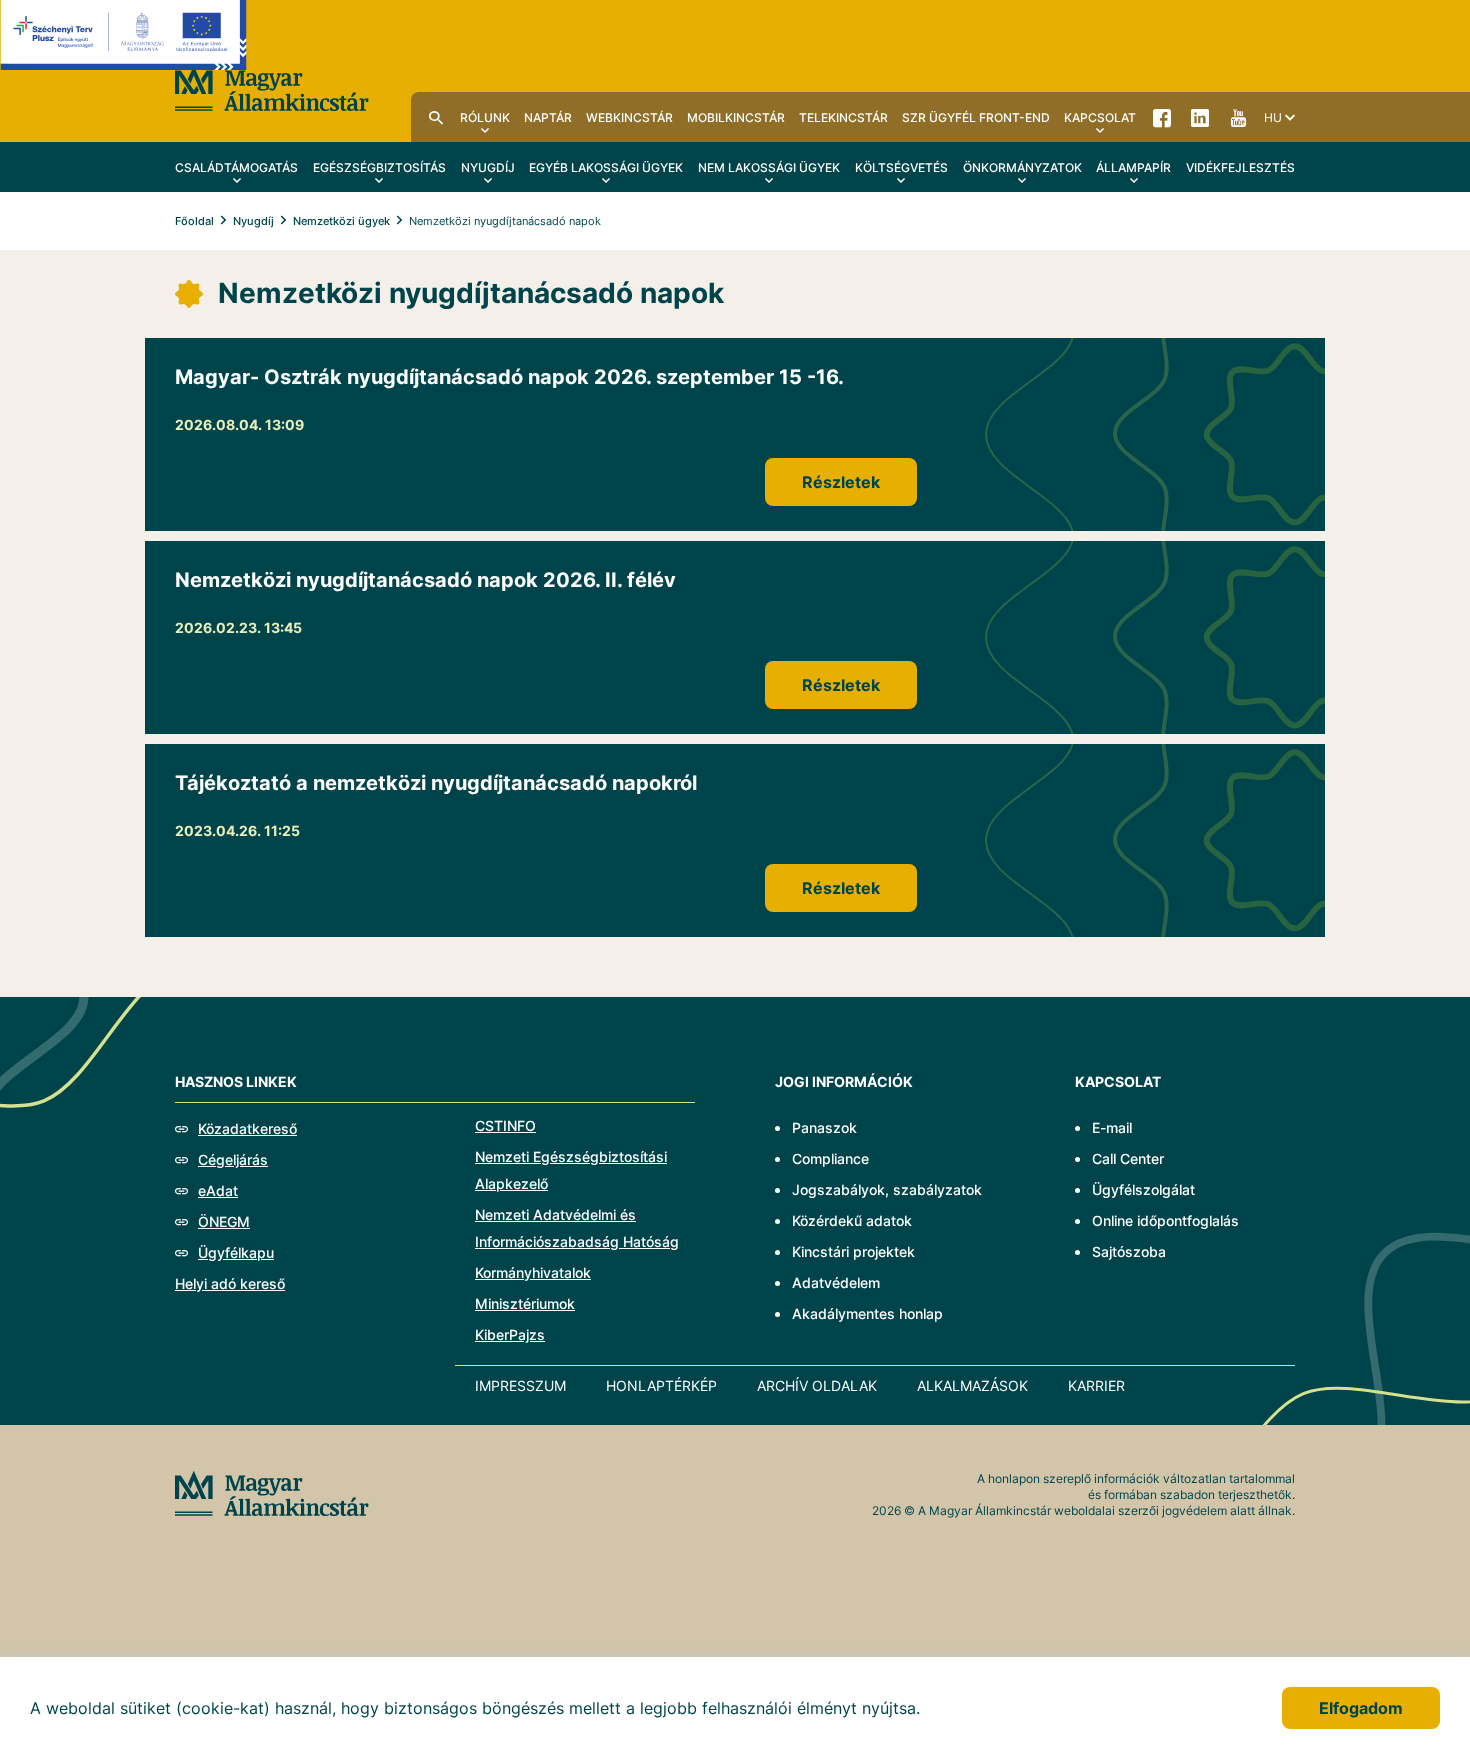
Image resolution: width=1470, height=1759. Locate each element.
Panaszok (824, 1127)
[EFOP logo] (123, 50)
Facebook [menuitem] (1162, 117)
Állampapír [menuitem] (1133, 167)
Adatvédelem (836, 1282)
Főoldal (194, 221)
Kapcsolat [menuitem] (1100, 117)
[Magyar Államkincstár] (272, 87)
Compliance (830, 1158)
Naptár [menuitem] (548, 117)
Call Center (1128, 1158)
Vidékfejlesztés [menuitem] (1240, 167)
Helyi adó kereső (230, 1283)
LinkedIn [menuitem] (1200, 117)
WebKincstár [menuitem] (629, 117)
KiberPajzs (510, 1334)
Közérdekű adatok (852, 1220)
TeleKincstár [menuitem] (843, 117)
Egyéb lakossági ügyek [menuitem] (606, 167)
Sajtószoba (1129, 1251)
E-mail (1112, 1127)
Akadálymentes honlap (867, 1313)
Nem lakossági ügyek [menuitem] (769, 167)
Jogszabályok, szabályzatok (887, 1189)
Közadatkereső (247, 1128)
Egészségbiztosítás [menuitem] (379, 167)
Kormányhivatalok (533, 1272)
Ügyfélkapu (236, 1252)
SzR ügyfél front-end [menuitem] (976, 117)
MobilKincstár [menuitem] (736, 117)
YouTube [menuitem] (1238, 117)
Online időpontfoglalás (1165, 1220)
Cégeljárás (233, 1159)
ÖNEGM (224, 1221)
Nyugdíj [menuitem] (488, 167)
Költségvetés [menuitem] (901, 167)
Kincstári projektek (853, 1251)
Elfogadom (1361, 1708)
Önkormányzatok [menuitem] (1022, 167)
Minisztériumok (525, 1303)
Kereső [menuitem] (436, 117)
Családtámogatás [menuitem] (236, 167)
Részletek (841, 482)
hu (1273, 117)
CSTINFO (505, 1125)
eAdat (218, 1190)
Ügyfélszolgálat (1143, 1189)
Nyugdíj (253, 221)
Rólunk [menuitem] (485, 117)
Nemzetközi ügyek (341, 221)
